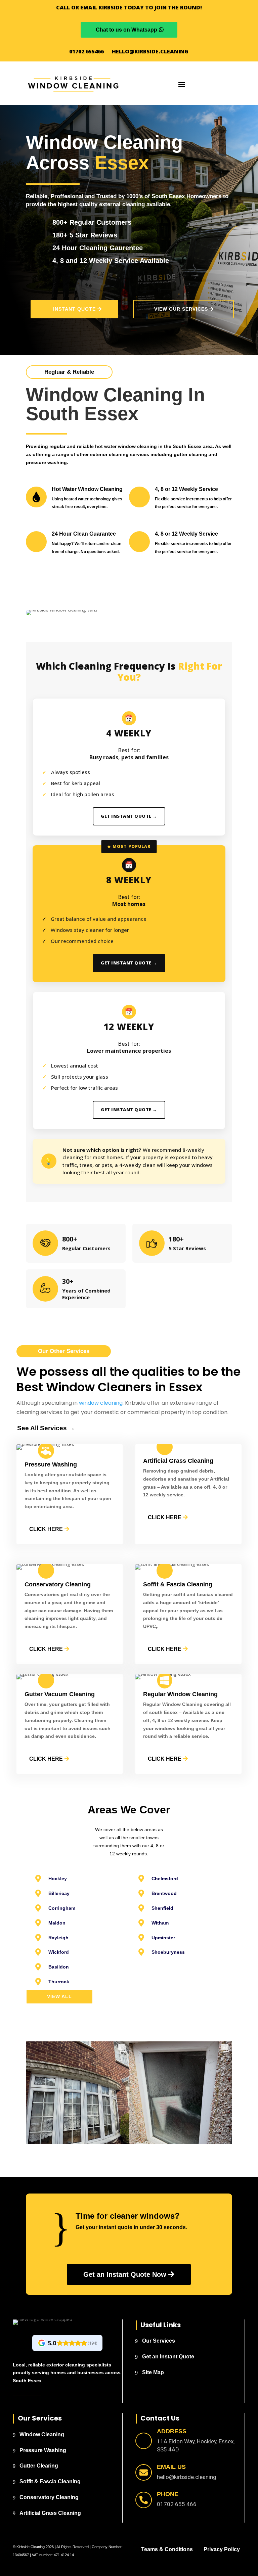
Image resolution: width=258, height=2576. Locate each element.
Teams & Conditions (167, 2549)
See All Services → (46, 1428)
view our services (181, 309)
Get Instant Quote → (129, 816)
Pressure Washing (43, 2450)
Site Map (153, 2372)
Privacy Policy (222, 2549)
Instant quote (74, 309)
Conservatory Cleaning (49, 2497)
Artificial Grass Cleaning (50, 2513)
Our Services (159, 2341)
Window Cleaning (42, 2434)
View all (59, 1996)
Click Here (46, 1529)
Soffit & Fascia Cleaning (50, 2481)
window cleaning (101, 1403)
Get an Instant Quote (168, 2357)
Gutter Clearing (39, 2466)
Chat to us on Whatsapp (126, 30)
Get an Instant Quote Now (125, 2274)
